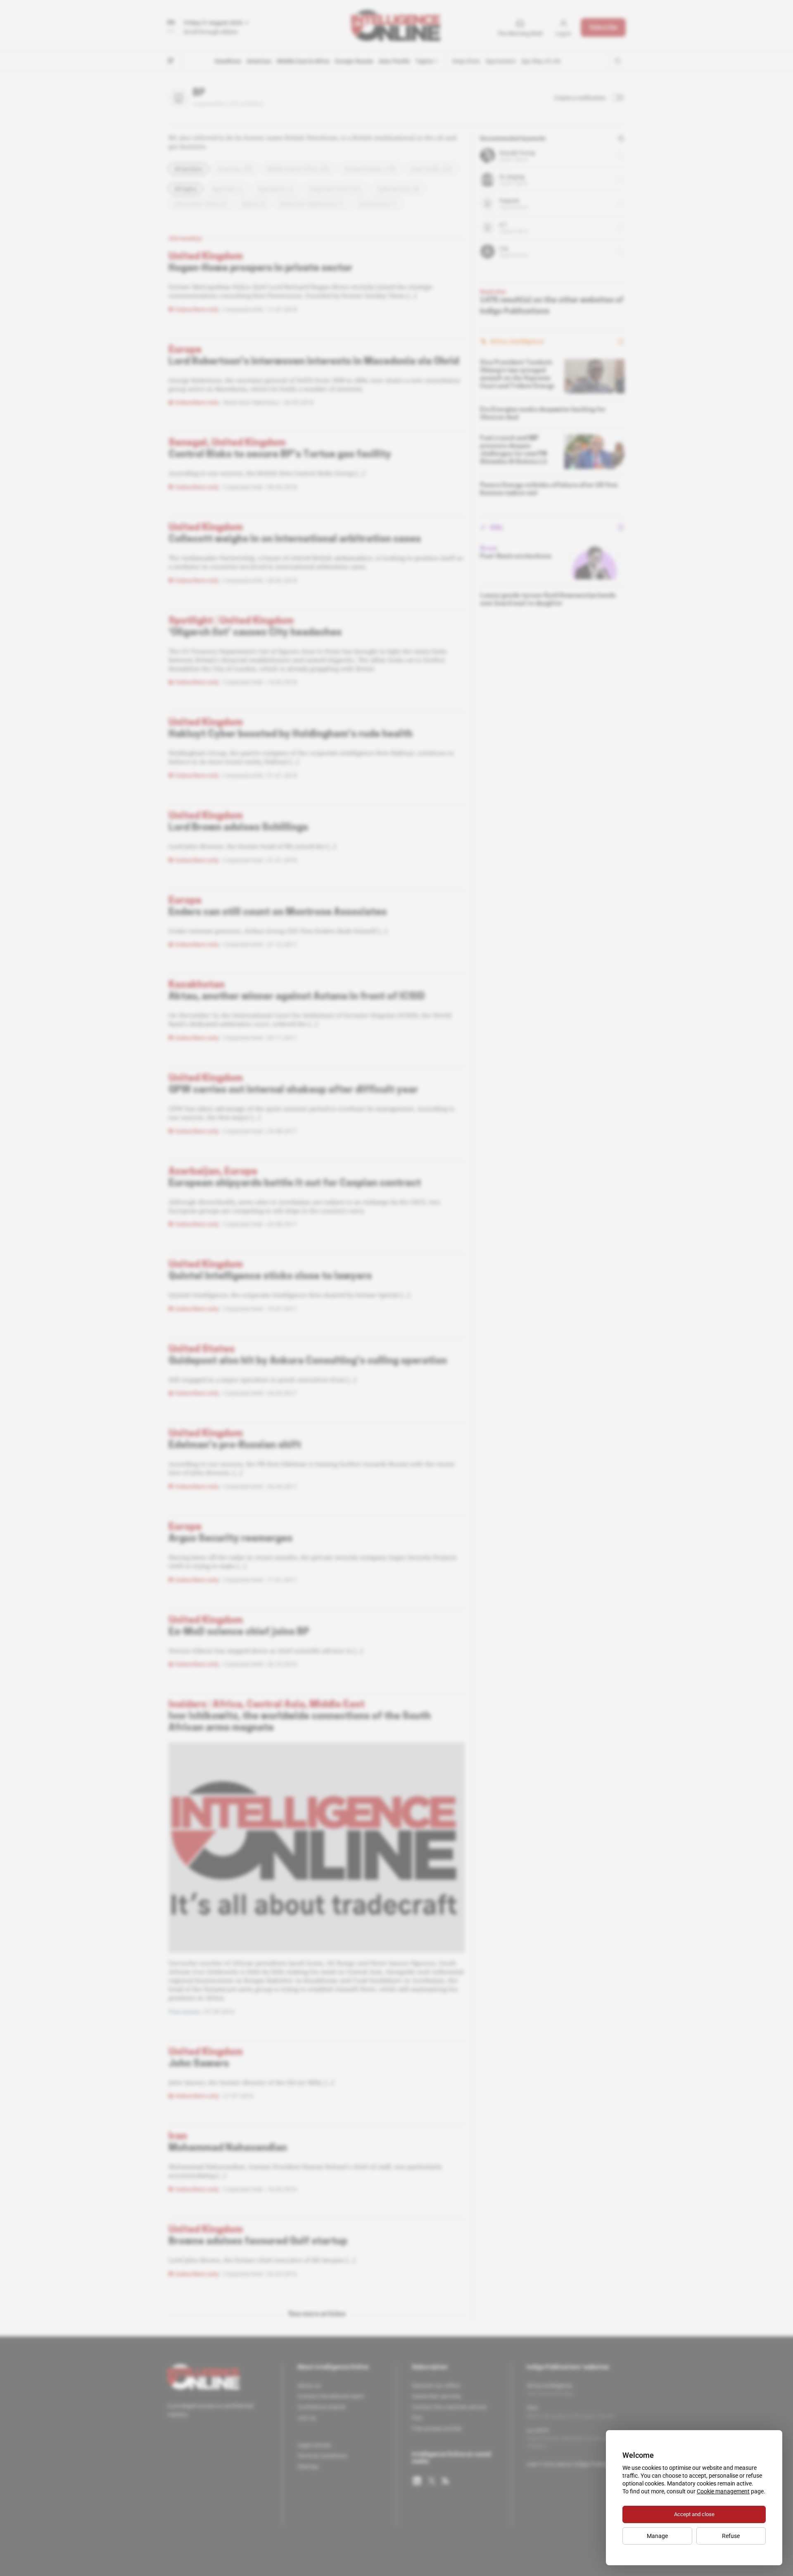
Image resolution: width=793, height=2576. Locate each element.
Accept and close (694, 2514)
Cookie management (723, 2491)
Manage (657, 2536)
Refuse (731, 2536)
